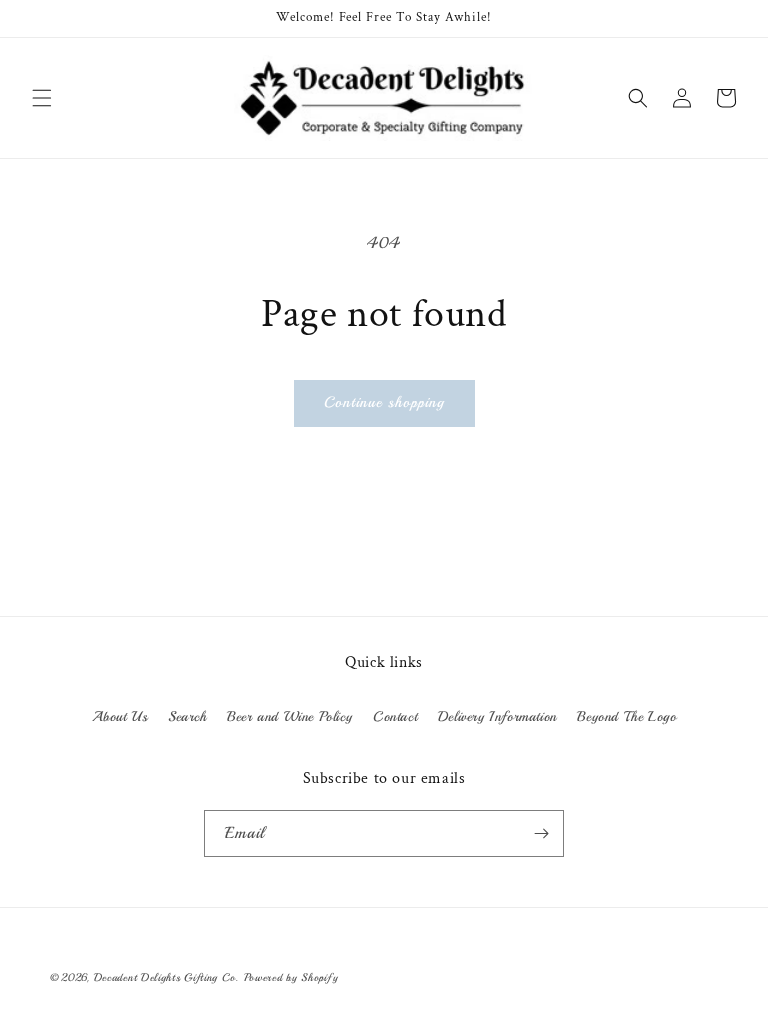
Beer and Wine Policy (289, 716)
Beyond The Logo (626, 716)
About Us (120, 716)
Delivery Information (497, 716)
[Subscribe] (541, 833)
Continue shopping (384, 402)
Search (187, 716)
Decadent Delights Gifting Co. (166, 977)
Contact (395, 716)
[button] (42, 98)
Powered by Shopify (291, 977)
